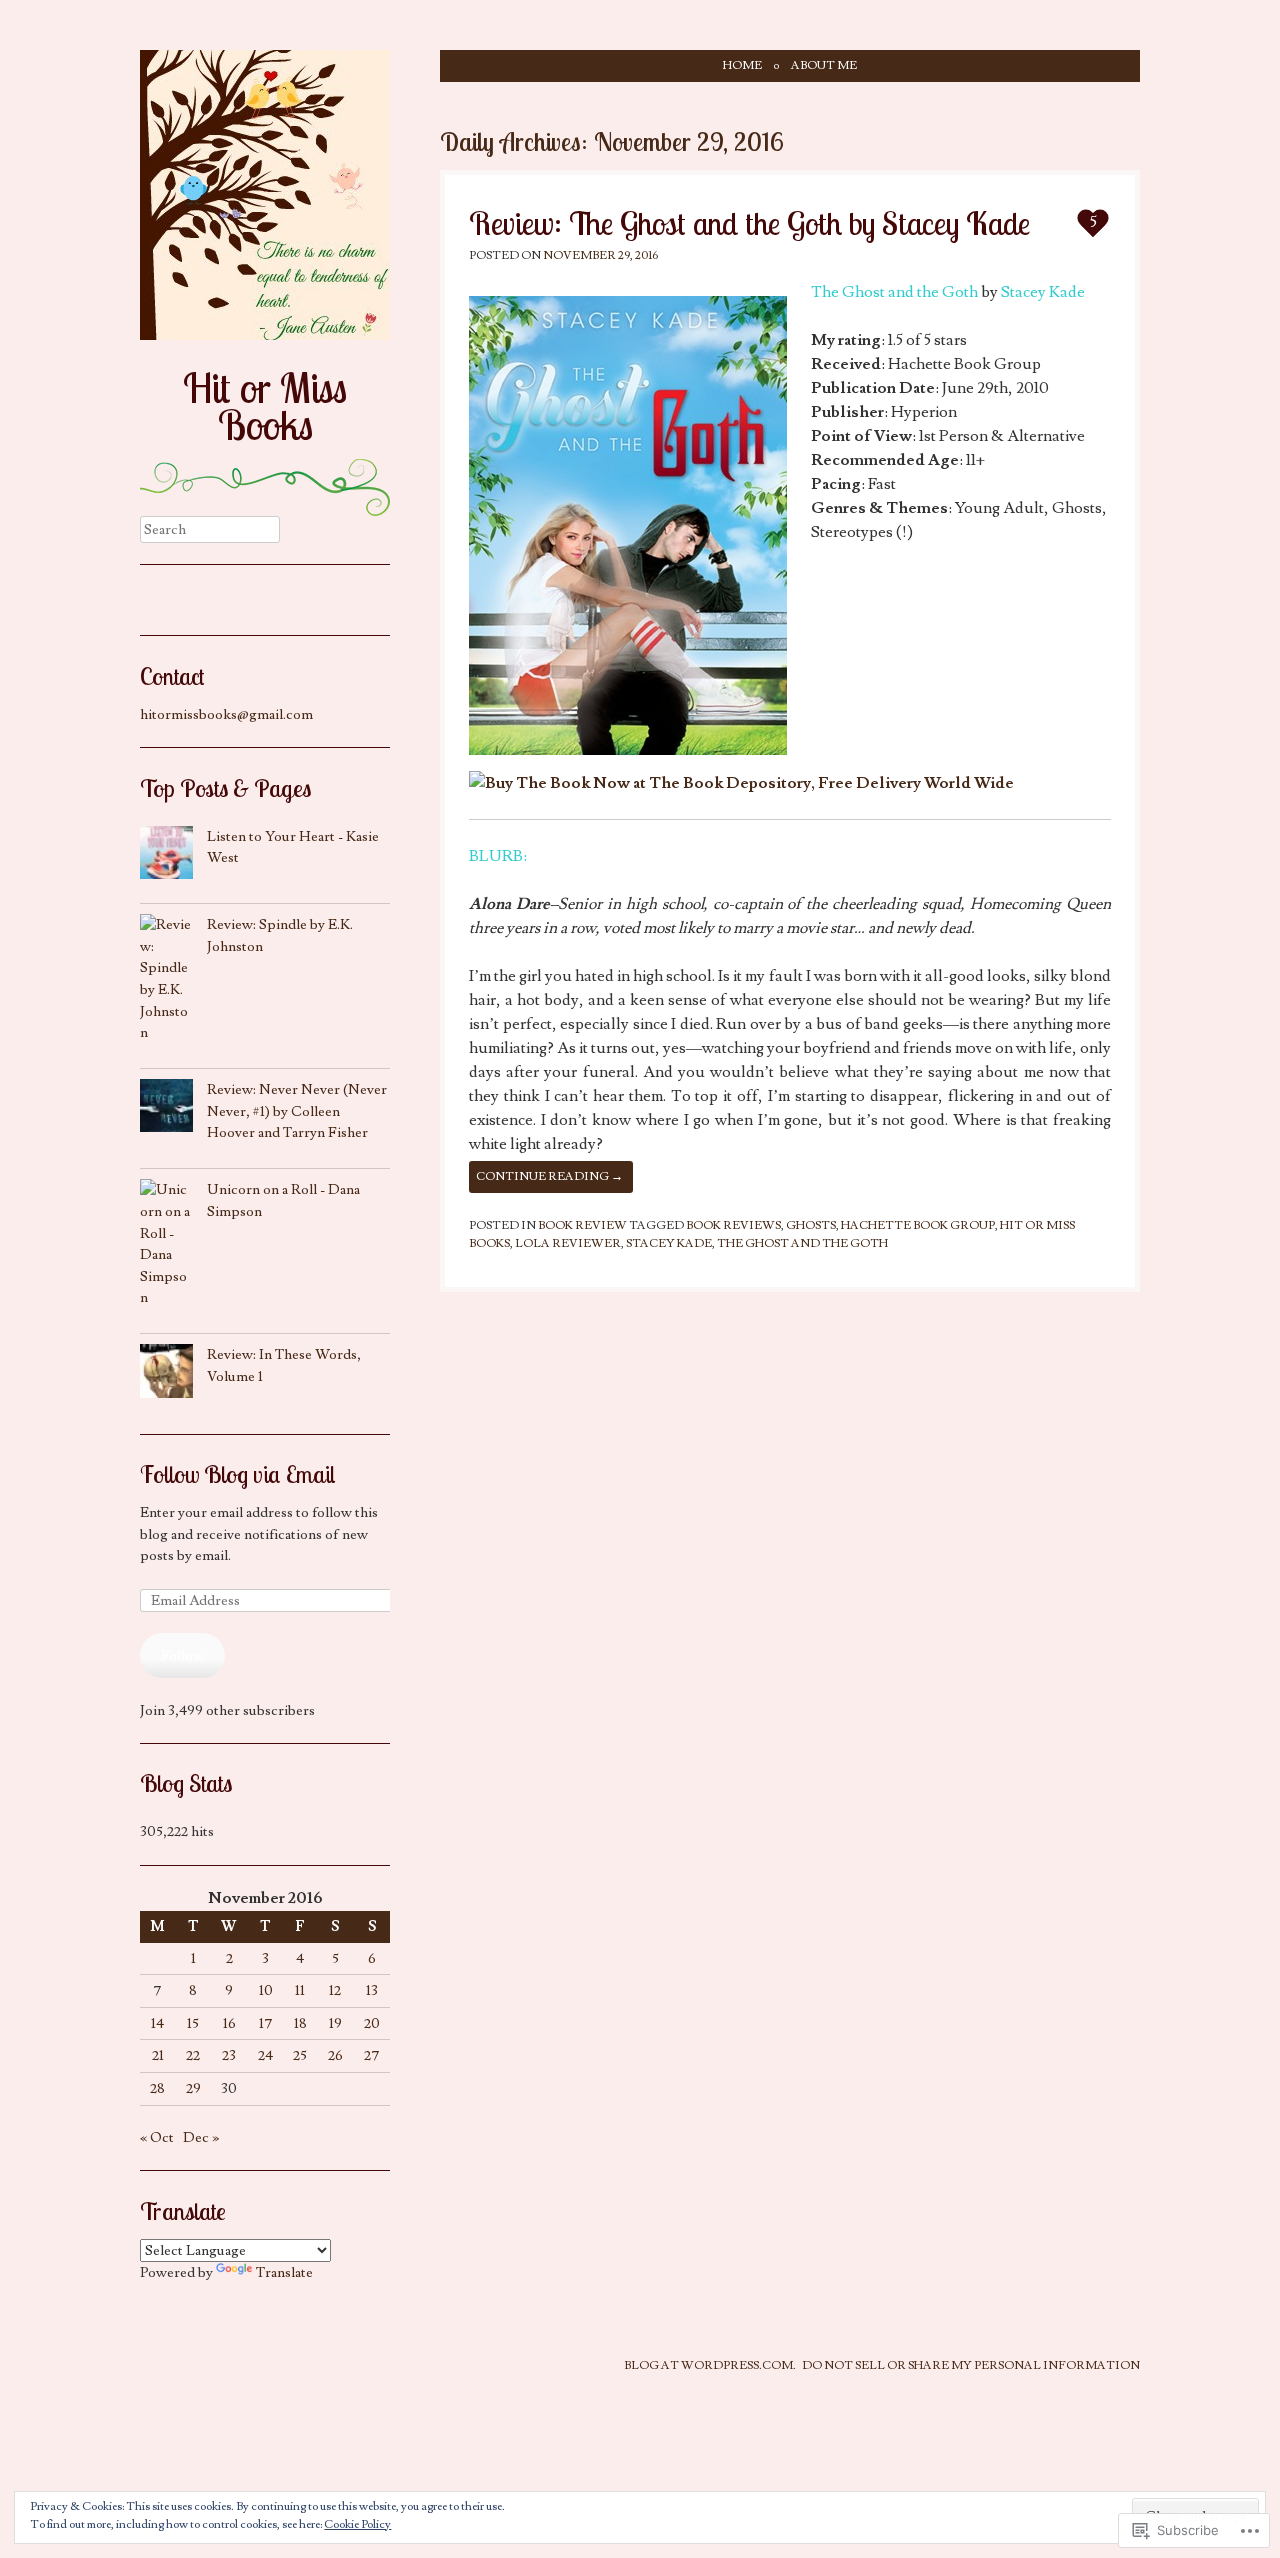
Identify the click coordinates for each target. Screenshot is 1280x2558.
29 (193, 2088)
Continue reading (549, 1176)
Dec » (201, 2137)
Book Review (582, 1225)
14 (157, 2023)
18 (300, 2023)
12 (335, 1990)
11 (300, 1990)
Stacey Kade (1043, 292)
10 (266, 1990)
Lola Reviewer (568, 1243)
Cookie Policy (357, 2524)
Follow (182, 1655)
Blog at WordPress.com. (710, 2365)
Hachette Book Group (918, 1225)
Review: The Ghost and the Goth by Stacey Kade (749, 223)
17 (266, 2023)
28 (157, 2088)
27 (372, 2055)
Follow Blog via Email (237, 1474)
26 (335, 2055)
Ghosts (811, 1225)
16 (229, 2023)
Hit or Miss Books (265, 406)
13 (372, 1990)
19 (335, 2023)
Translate (284, 2272)
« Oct (157, 2137)
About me (824, 65)
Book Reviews (733, 1225)
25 (300, 2055)
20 (372, 2023)
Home (742, 65)
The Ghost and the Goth (894, 292)
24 (265, 2055)
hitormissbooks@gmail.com (226, 714)
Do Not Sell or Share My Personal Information (971, 2365)
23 (229, 2055)
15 (193, 2023)
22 (193, 2055)
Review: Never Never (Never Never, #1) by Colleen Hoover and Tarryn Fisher (297, 1111)
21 (158, 2055)
